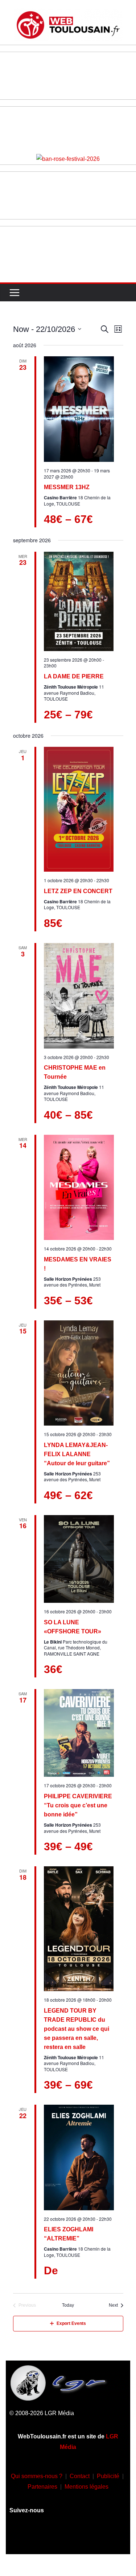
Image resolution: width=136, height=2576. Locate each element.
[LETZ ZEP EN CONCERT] (79, 809)
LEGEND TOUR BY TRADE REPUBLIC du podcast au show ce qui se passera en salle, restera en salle (77, 2029)
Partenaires (42, 2487)
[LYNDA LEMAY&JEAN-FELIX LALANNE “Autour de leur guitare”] (79, 1373)
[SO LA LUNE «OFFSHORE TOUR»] (79, 1559)
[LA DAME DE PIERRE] (79, 601)
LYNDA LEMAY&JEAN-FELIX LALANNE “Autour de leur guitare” (77, 1454)
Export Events (71, 2323)
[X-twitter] (90, 2537)
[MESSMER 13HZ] (79, 409)
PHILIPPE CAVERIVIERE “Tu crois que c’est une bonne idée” (78, 1805)
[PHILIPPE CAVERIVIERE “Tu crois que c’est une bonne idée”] (79, 1733)
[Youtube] (68, 2537)
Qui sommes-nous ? (37, 2476)
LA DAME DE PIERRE (74, 676)
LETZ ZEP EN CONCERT (78, 891)
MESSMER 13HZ (67, 487)
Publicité (108, 2476)
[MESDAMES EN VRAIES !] (79, 1188)
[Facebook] (25, 2537)
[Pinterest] (111, 2537)
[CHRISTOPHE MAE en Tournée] (79, 996)
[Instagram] (47, 2537)
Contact (80, 2476)
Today (68, 2305)
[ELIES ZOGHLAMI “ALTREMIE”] (79, 2157)
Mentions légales (86, 2487)
